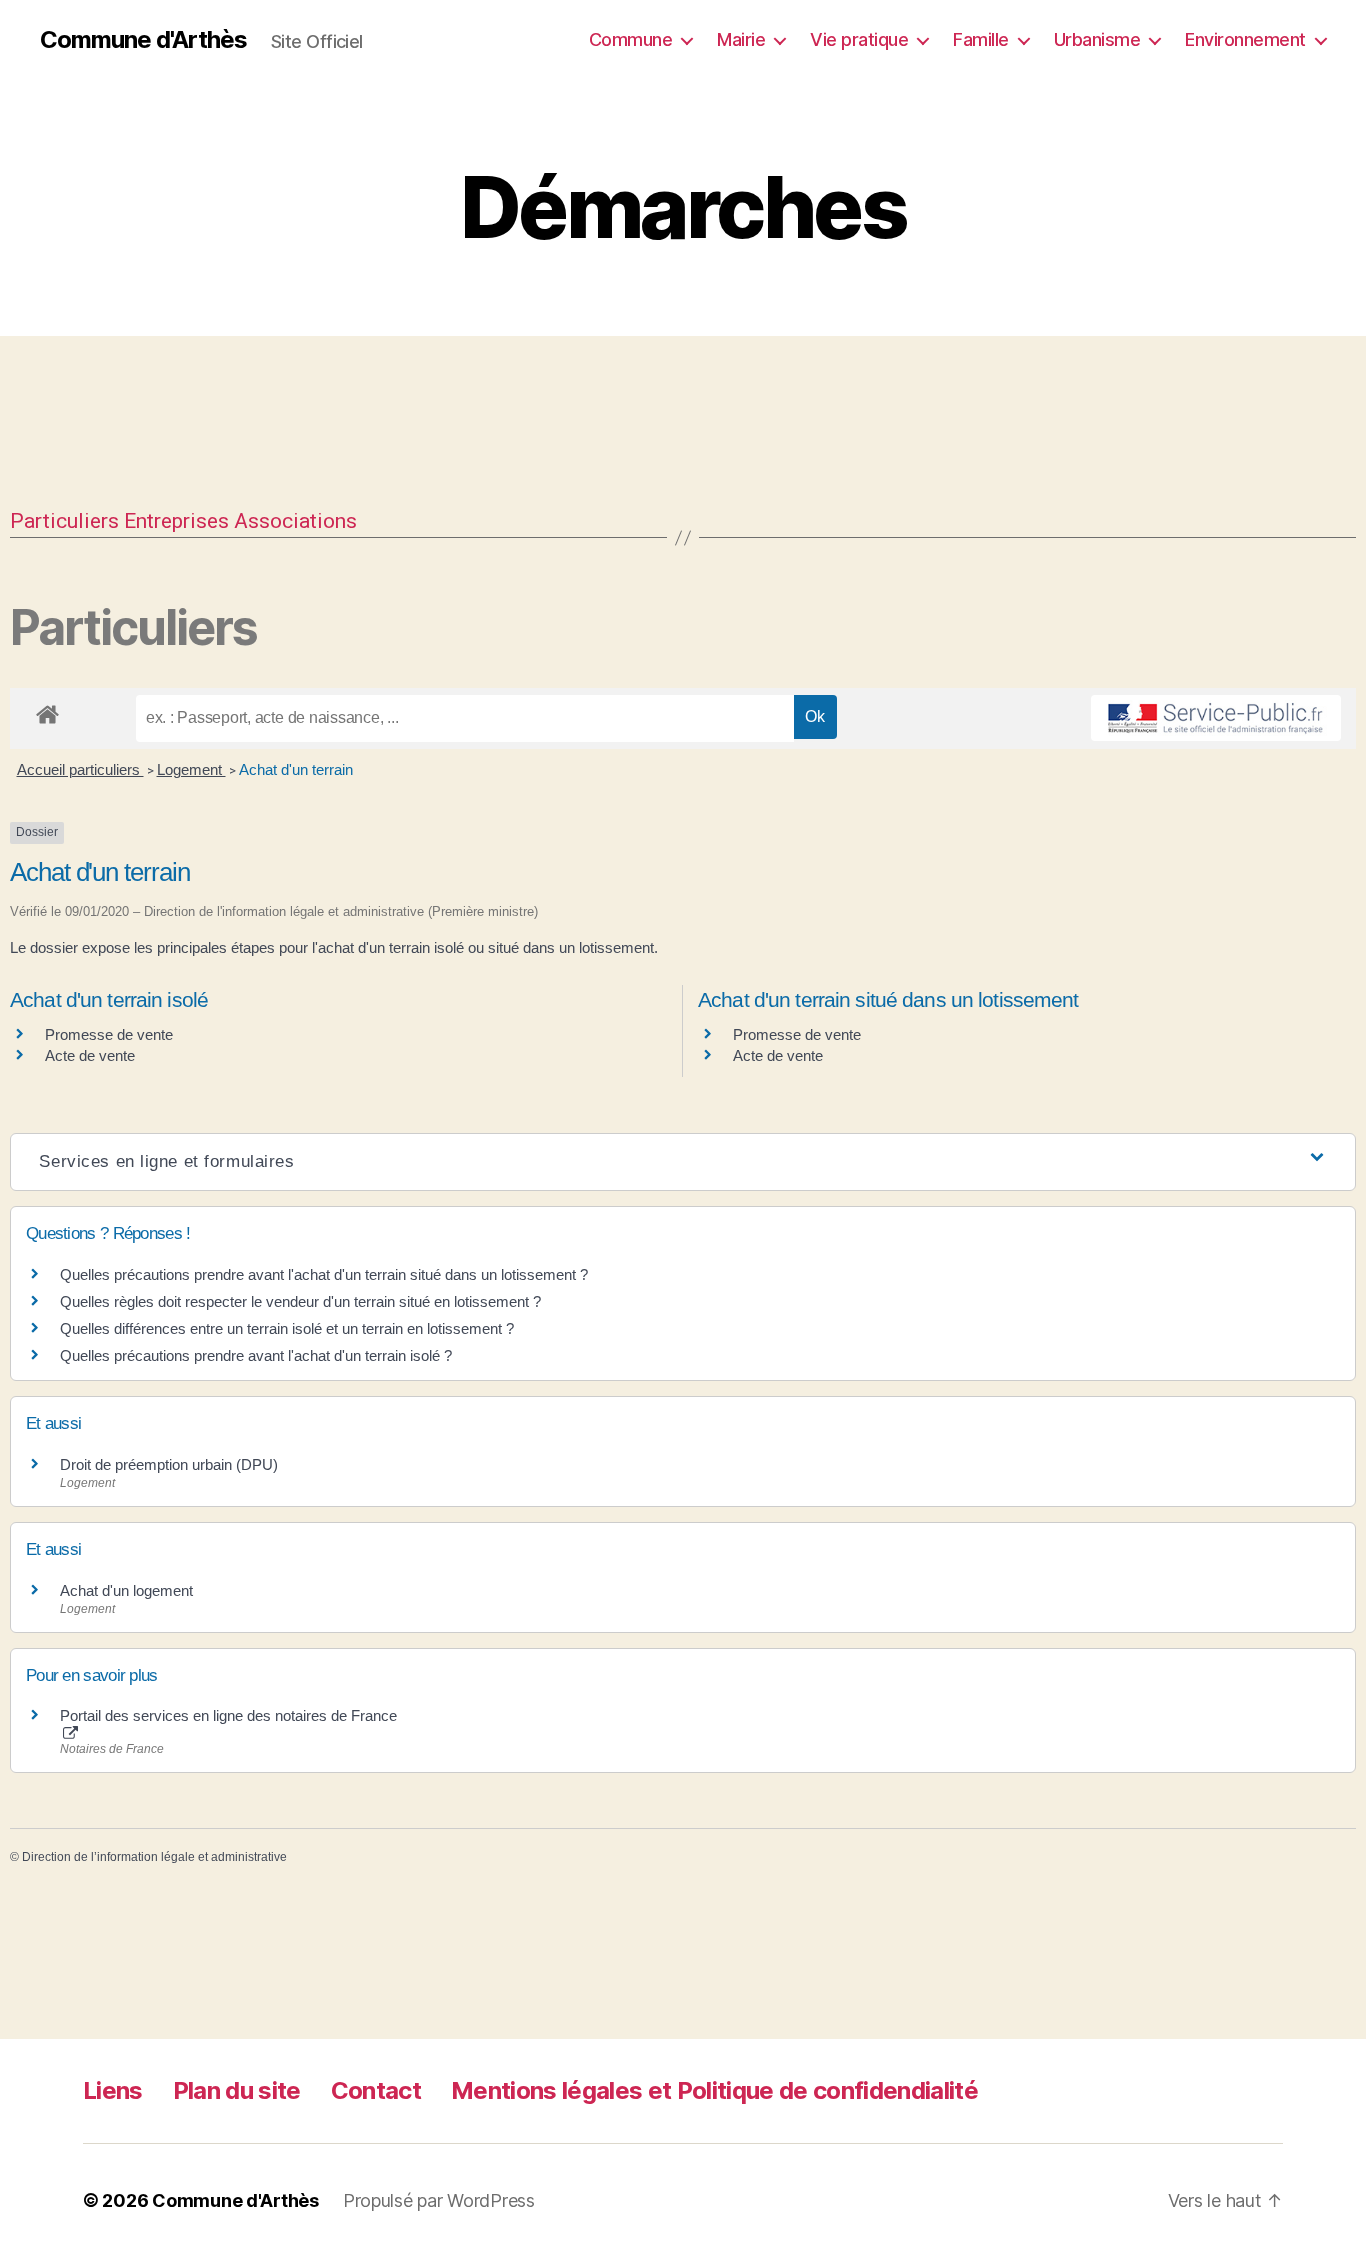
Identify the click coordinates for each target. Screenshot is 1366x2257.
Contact (376, 2090)
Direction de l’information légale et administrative (154, 1857)
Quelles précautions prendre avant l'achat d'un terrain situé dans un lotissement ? (324, 1274)
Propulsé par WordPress (439, 2200)
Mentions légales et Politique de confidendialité (714, 2090)
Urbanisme (1097, 39)
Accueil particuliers (80, 769)
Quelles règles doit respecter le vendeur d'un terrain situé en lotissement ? (300, 1301)
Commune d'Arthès (143, 40)
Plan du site (237, 2090)
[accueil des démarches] (47, 711)
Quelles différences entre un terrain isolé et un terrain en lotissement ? (287, 1328)
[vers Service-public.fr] (1216, 718)
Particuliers (64, 521)
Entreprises (176, 521)
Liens (113, 2090)
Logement (191, 769)
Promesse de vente (109, 1034)
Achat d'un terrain (296, 769)
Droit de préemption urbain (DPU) (169, 1464)
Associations (295, 521)
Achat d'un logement (126, 1590)
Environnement (1245, 39)
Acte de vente (90, 1055)
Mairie (741, 39)
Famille (981, 39)
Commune (631, 39)
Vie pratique (859, 39)
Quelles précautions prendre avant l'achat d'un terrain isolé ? (258, 1355)
